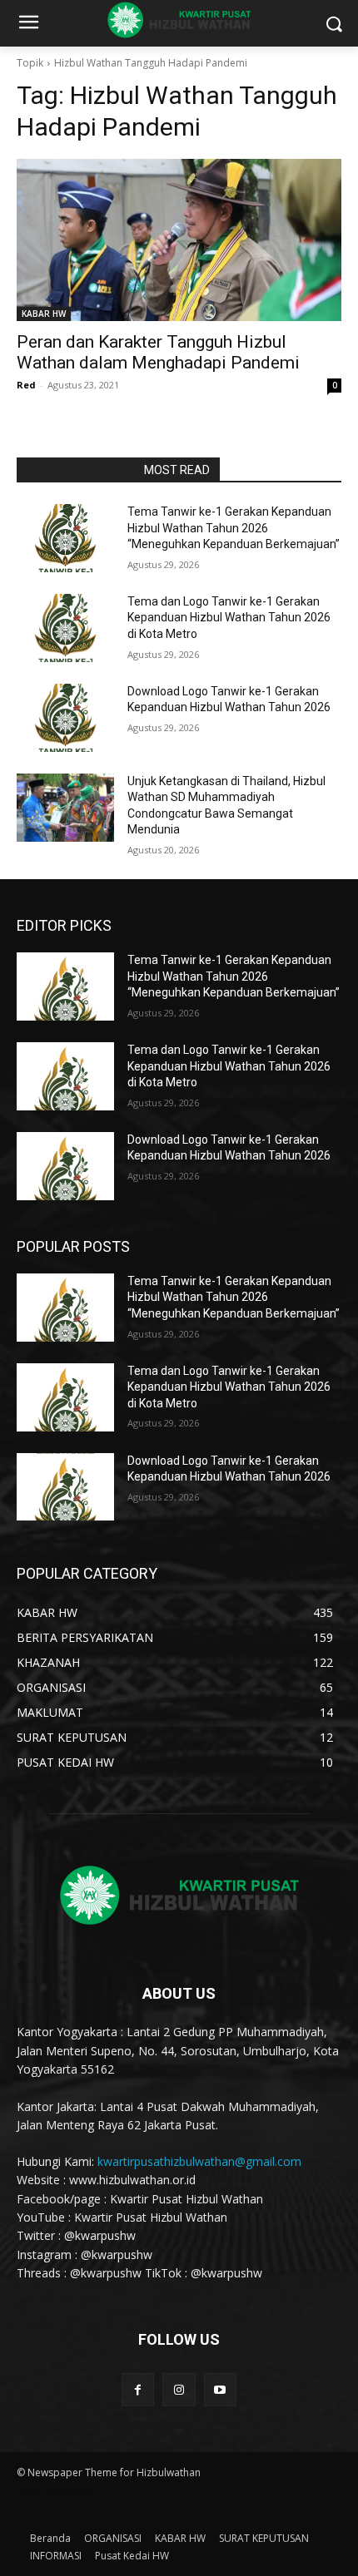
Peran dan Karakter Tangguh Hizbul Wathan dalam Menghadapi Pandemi (158, 352)
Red (26, 385)
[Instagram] (179, 2389)
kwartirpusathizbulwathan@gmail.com (199, 2161)
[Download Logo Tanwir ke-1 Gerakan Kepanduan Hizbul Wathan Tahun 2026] (65, 718)
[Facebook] (138, 2389)
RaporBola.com (75, 470)
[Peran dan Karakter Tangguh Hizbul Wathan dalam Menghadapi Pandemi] (179, 240)
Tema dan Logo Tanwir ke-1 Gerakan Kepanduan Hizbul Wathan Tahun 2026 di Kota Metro (229, 618)
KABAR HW (44, 314)
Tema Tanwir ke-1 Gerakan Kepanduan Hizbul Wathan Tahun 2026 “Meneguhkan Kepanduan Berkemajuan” (234, 528)
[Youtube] (220, 2389)
